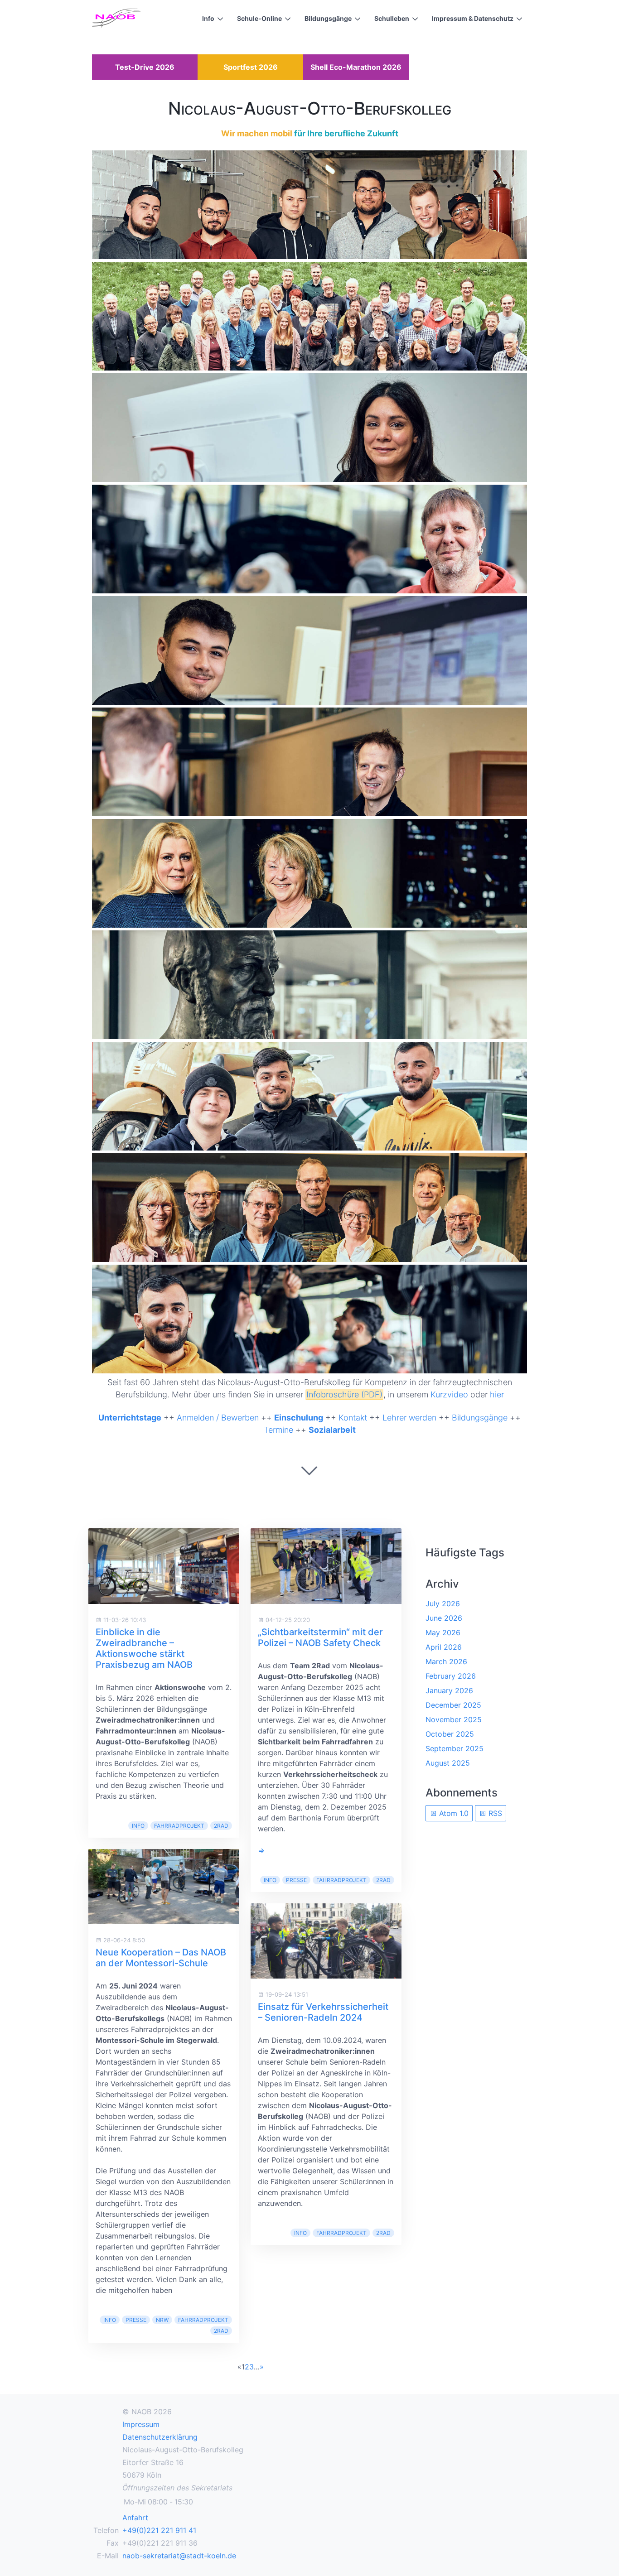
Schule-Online (259, 18)
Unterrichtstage (130, 1418)
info (138, 1826)
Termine (278, 1430)
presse (136, 2320)
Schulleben (392, 18)
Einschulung (299, 1418)
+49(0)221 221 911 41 (159, 2530)
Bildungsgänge (328, 18)
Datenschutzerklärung (160, 2437)
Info (208, 18)
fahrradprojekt (179, 1826)
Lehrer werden (409, 1418)
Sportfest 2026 (251, 67)
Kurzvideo (449, 1394)
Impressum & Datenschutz (473, 18)
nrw (162, 2320)
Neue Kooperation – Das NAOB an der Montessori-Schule (161, 1958)
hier (497, 1394)
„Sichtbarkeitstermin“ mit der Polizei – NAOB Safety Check (320, 1637)
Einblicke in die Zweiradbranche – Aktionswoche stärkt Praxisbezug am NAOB (144, 1648)
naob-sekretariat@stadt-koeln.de (179, 2556)
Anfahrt (135, 2518)
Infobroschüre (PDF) (344, 1394)
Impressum (141, 2424)
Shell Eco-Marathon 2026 (356, 67)
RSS (494, 1813)
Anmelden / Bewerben (218, 1418)
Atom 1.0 (453, 1813)
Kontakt (353, 1418)
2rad (221, 1826)
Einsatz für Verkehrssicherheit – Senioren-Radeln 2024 (323, 2012)
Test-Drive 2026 (145, 67)
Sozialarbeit (332, 1430)
